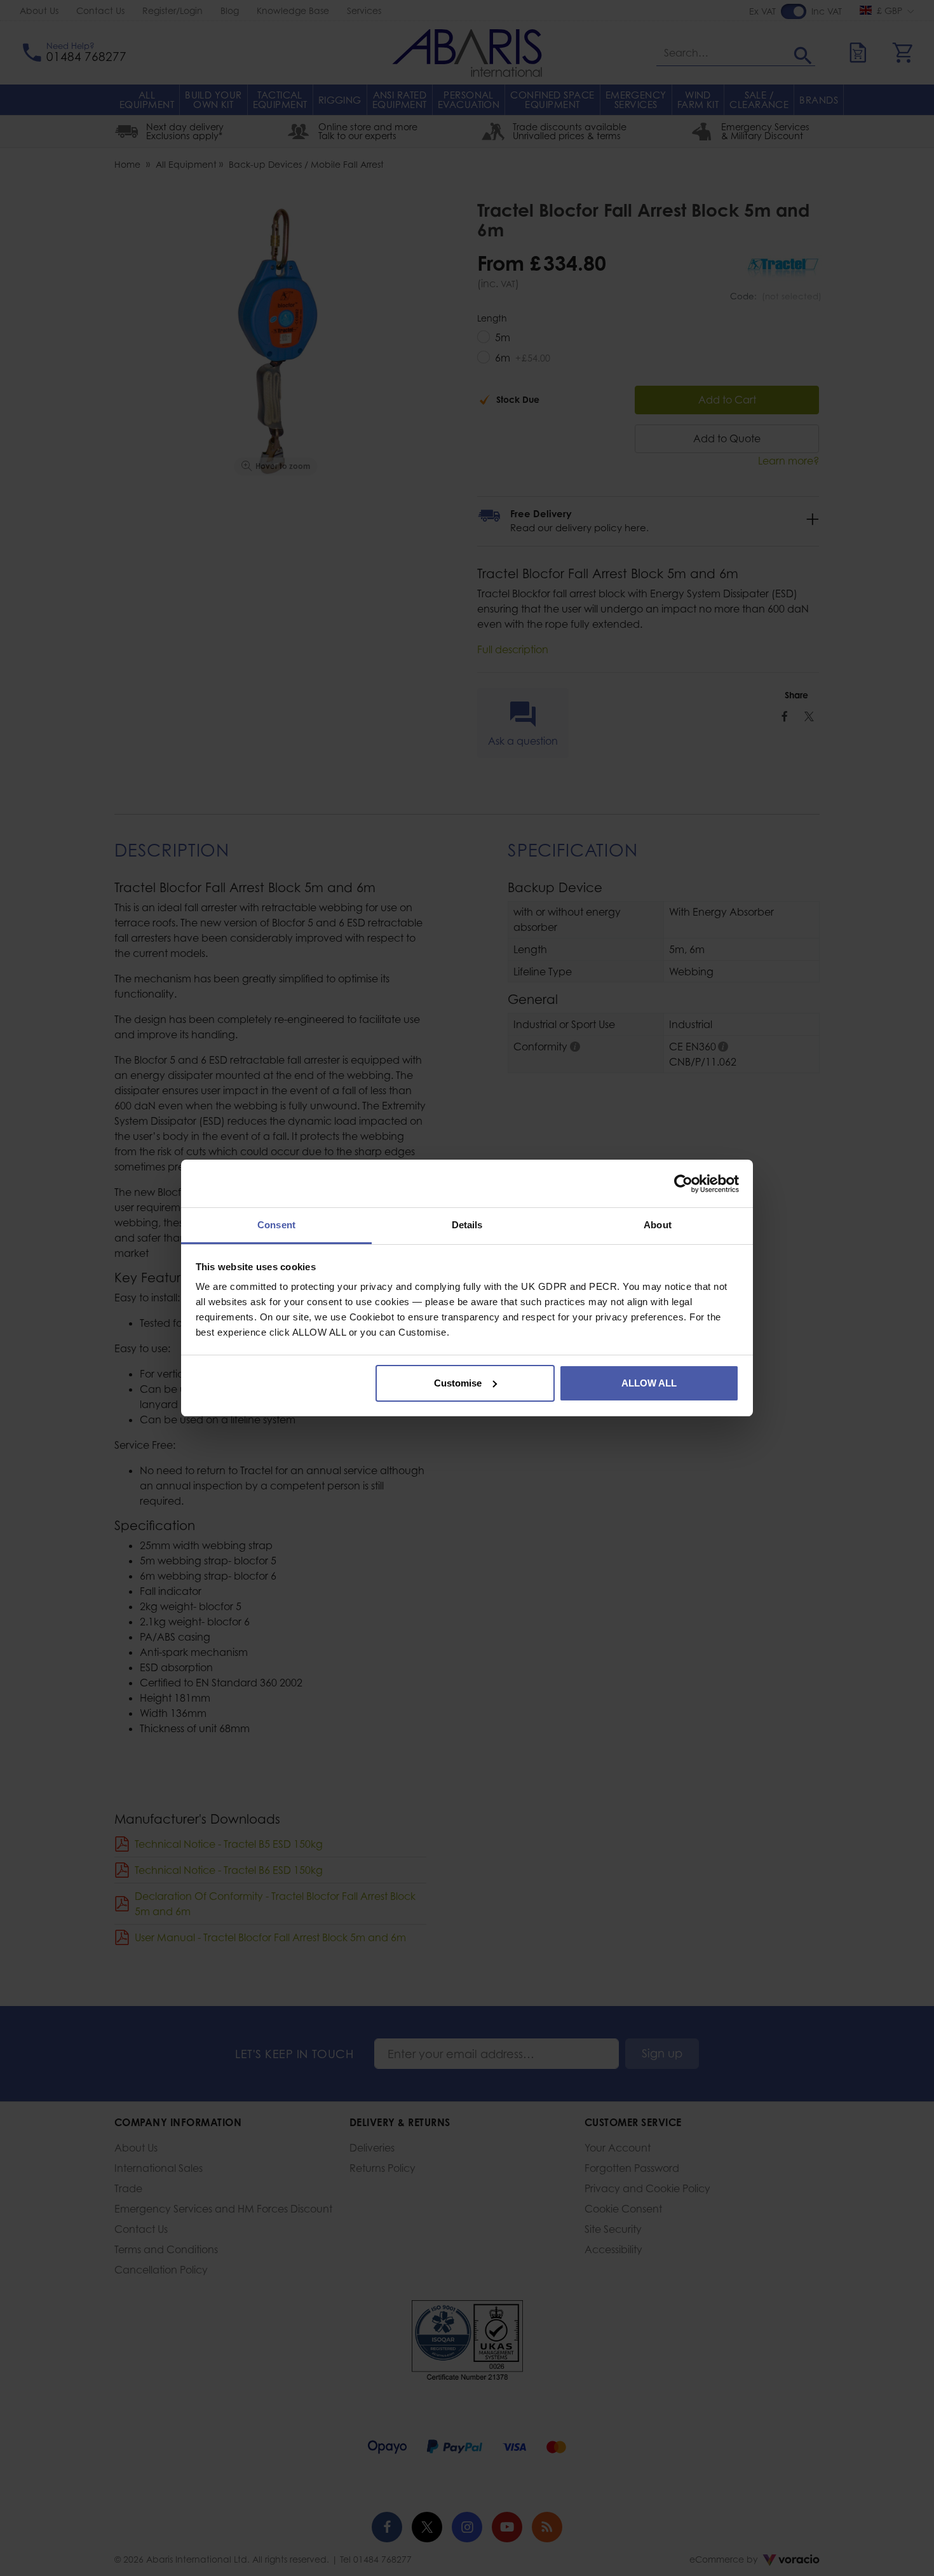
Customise (458, 1383)
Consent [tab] (276, 1225)
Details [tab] (467, 1225)
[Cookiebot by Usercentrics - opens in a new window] (683, 1184)
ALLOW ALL (649, 1383)
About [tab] (658, 1225)
